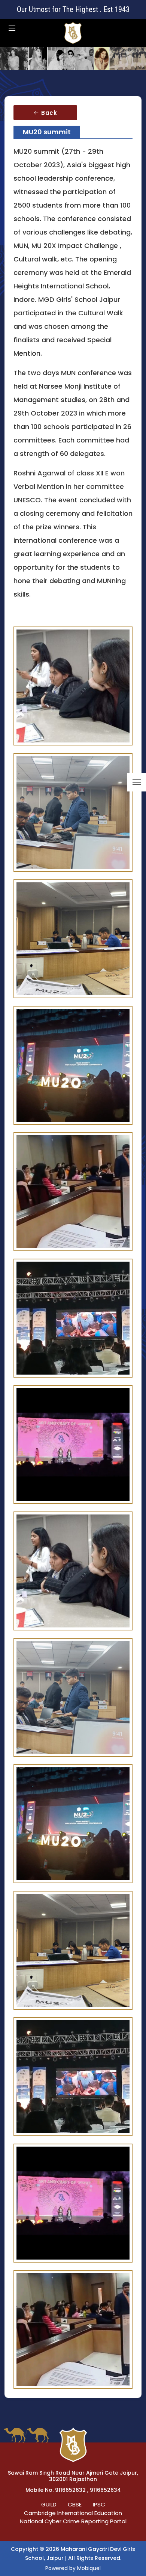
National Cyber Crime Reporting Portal (73, 2521)
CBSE (75, 2504)
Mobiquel (89, 2568)
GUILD (49, 2504)
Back (48, 113)
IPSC (99, 2504)
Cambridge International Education (73, 2513)
